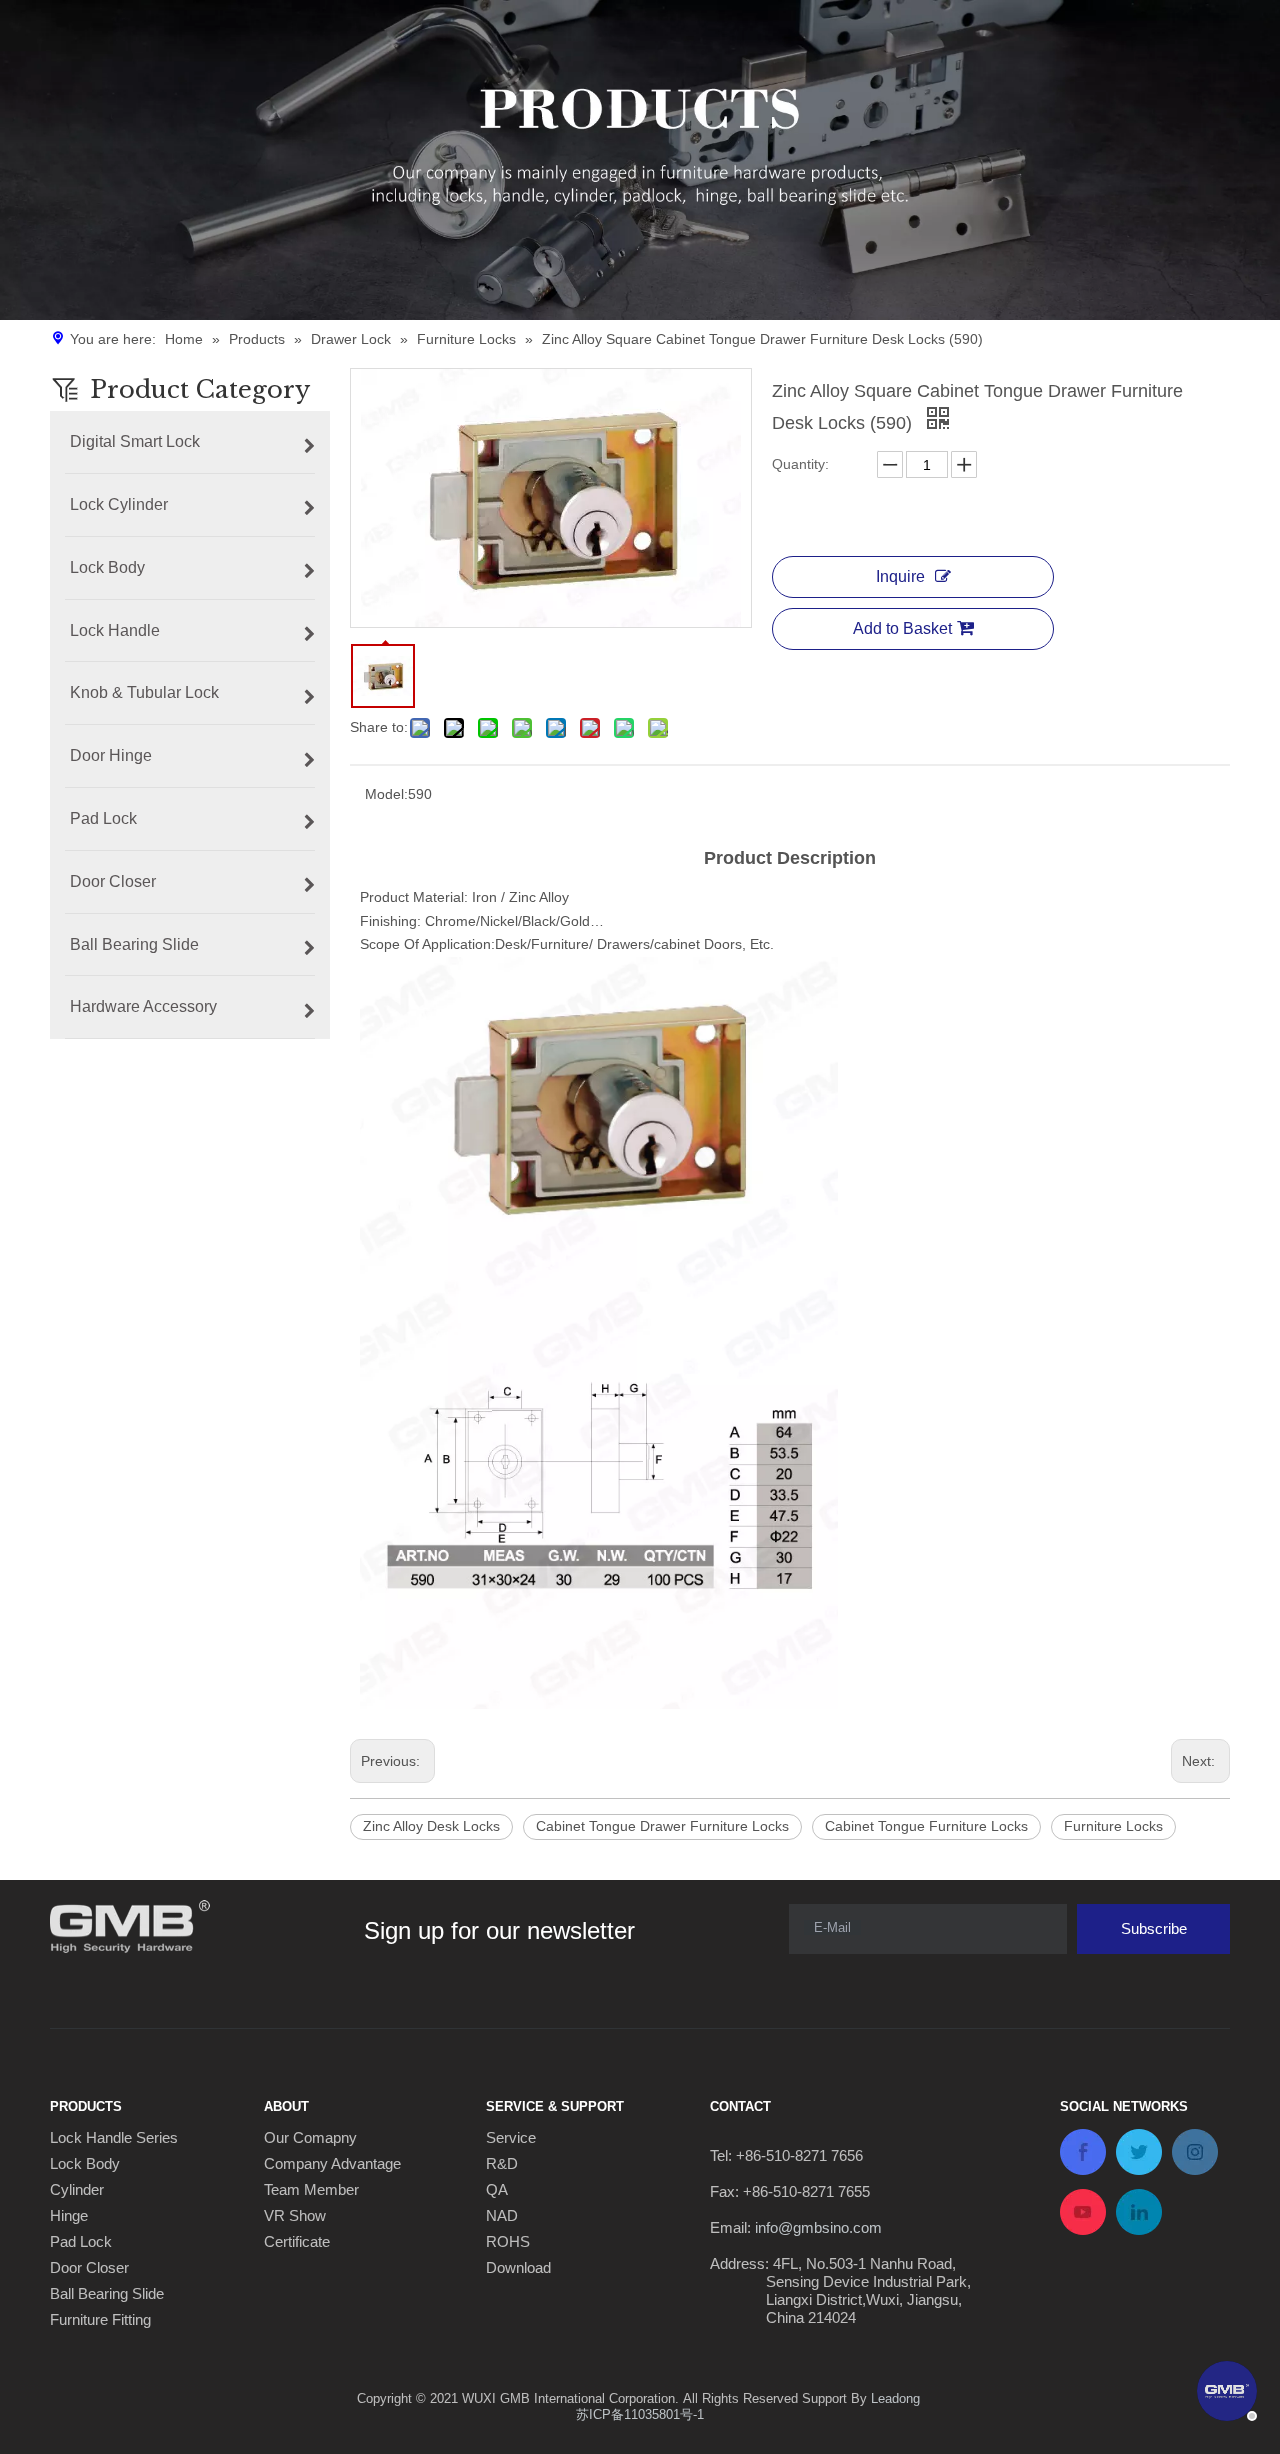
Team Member (311, 2189)
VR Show (295, 2215)
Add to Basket (902, 628)
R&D (502, 2163)
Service (511, 2137)
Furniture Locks (1113, 1826)
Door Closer (89, 2267)
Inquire (900, 576)
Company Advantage (332, 2163)
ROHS (508, 2241)
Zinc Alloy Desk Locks (431, 1826)
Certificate (297, 2241)
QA (497, 2189)
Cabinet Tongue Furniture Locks (926, 1826)
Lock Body (85, 2163)
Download (518, 2267)
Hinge (69, 2215)
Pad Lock (81, 2241)
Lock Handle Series (114, 2137)
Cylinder (77, 2189)
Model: (386, 794)
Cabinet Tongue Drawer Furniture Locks (662, 1826)
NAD (502, 2215)
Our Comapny (310, 2137)
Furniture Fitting (100, 2319)
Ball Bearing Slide (107, 2293)
